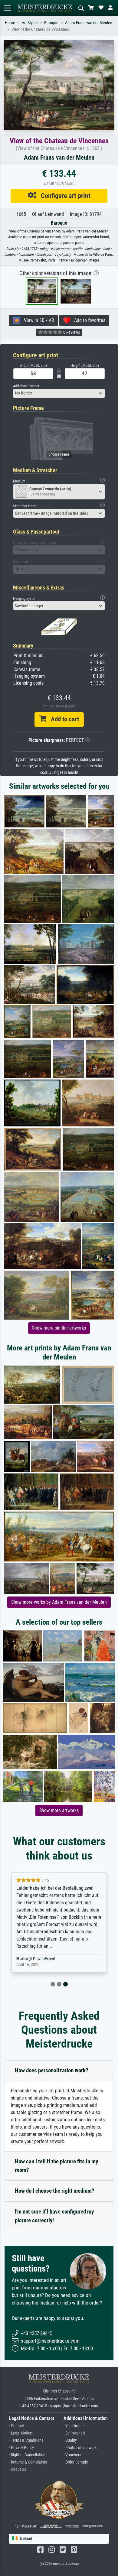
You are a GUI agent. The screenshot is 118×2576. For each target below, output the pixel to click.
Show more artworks (59, 1810)
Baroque (51, 23)
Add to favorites (88, 320)
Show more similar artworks (59, 1328)
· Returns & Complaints (28, 2462)
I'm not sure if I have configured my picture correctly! (54, 2216)
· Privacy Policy (21, 2448)
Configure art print (63, 196)
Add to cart (63, 719)
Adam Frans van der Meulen (89, 23)
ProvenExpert (44, 1959)
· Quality (70, 2440)
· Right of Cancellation (27, 2455)
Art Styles (30, 23)
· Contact (16, 2426)
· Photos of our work (80, 2448)
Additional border (26, 386)
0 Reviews (71, 332)
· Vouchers (72, 2455)
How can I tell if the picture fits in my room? (56, 2166)
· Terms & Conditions (26, 2440)
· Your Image (74, 2426)
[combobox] (59, 393)
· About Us (18, 2469)
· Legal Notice (21, 2433)
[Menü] (7, 8)
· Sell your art (74, 2433)
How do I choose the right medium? (55, 2191)
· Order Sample (76, 2462)
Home (10, 23)
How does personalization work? (52, 2070)
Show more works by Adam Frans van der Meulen (59, 1602)
